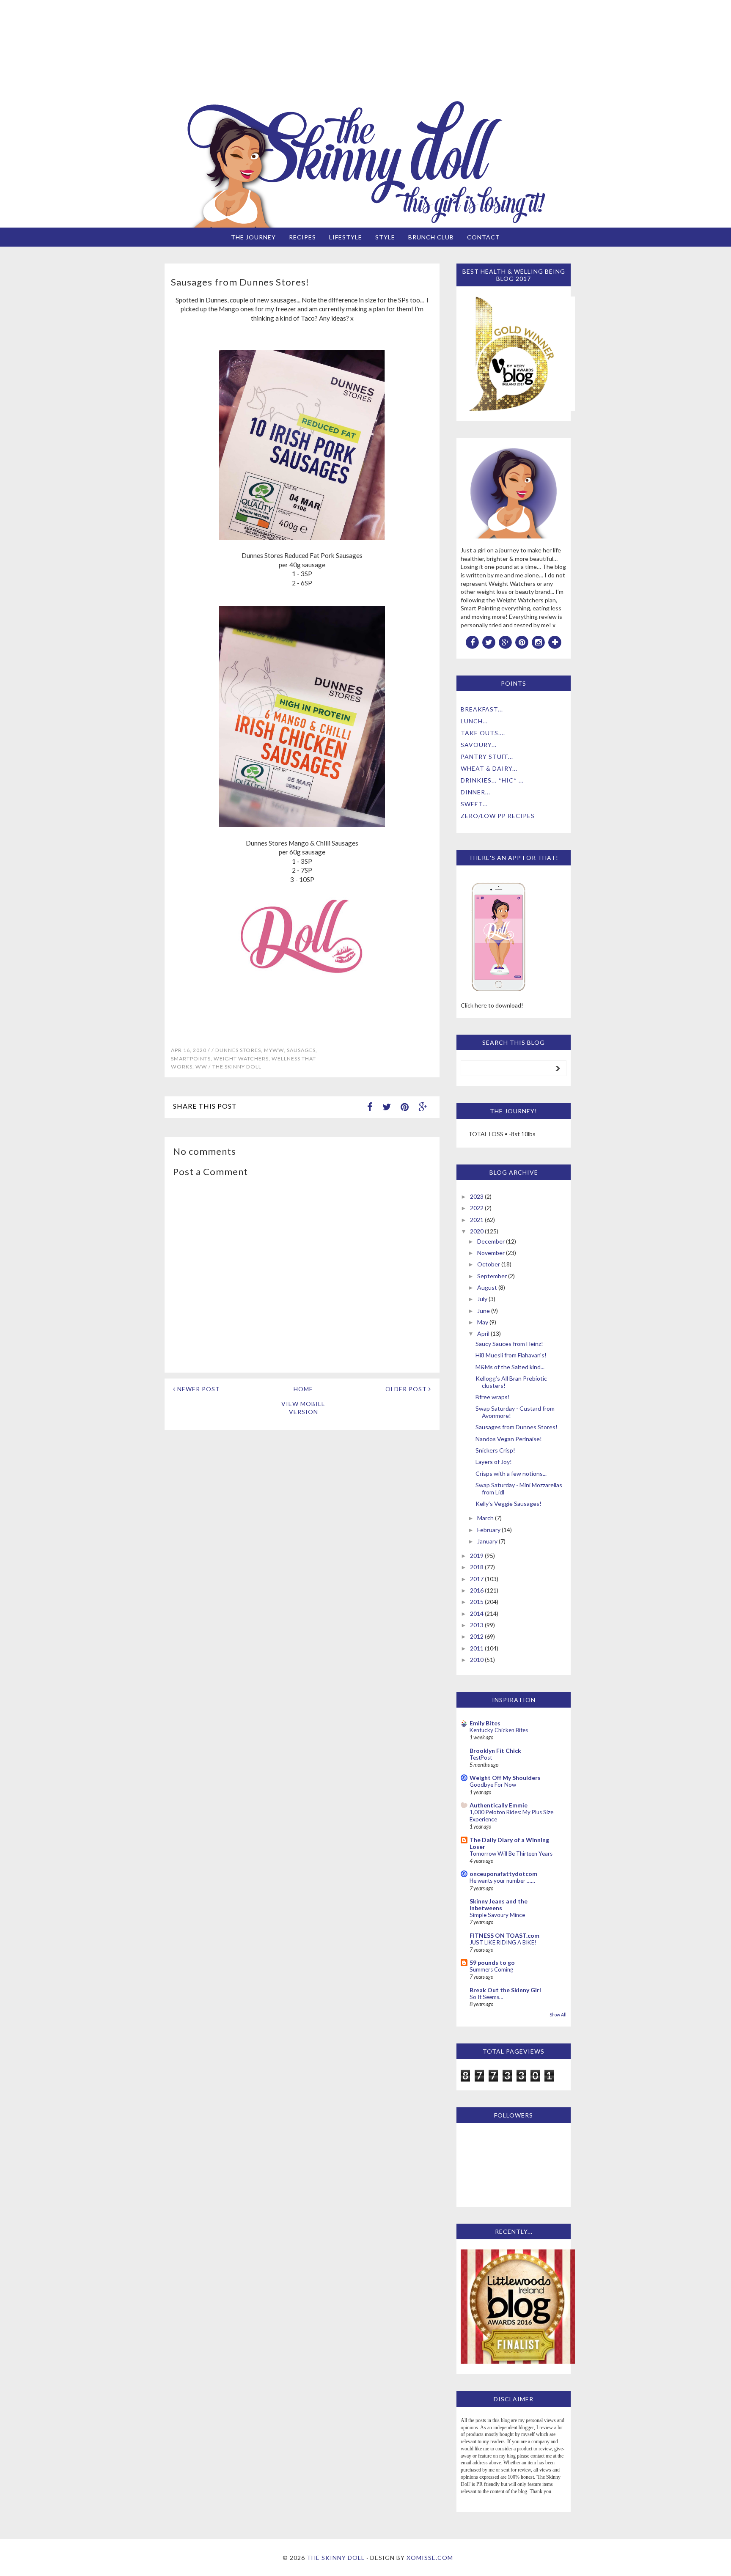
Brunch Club (431, 237)
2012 (477, 1636)
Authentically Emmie (499, 1805)
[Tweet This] (387, 1107)
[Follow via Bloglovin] (555, 642)
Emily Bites (485, 1723)
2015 (477, 1602)
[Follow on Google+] (506, 642)
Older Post (407, 1389)
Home (303, 1389)
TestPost (481, 1758)
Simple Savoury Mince (497, 1915)
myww (274, 1050)
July (482, 1299)
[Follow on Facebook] (473, 642)
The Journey (253, 237)
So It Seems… (486, 1997)
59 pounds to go (492, 1962)
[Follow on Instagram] (539, 642)
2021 (477, 1220)
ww (201, 1067)
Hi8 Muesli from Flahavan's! (511, 1355)
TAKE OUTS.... (483, 733)
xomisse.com (430, 2558)
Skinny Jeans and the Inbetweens (499, 1905)
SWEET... (474, 804)
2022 (477, 1208)
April (483, 1333)
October (489, 1264)
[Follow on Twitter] (489, 642)
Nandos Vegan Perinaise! (509, 1439)
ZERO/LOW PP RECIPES (498, 816)
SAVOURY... (479, 745)
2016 (477, 1590)
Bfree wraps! (493, 1397)
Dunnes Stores (238, 1050)
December (491, 1241)
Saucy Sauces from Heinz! (509, 1344)
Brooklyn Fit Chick (495, 1751)
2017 (477, 1579)
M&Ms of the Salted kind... (510, 1367)
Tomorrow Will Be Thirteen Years (511, 1854)
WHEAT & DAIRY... (489, 768)
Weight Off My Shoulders (505, 1778)
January (487, 1541)
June (484, 1311)
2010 (477, 1660)
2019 (477, 1556)
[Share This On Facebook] (370, 1107)
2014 (477, 1613)
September (492, 1276)
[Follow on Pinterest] (522, 642)
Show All (558, 2015)
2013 (477, 1625)
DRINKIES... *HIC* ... (492, 780)
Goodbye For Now (493, 1785)
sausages (301, 1050)
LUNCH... (474, 721)
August (487, 1287)
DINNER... (475, 792)
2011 (477, 1648)
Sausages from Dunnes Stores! (517, 1427)
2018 (477, 1567)
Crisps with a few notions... (511, 1473)
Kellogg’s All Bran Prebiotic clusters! (511, 1382)
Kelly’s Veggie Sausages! (508, 1504)
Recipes (302, 237)
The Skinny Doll (336, 2558)
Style (385, 237)
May (483, 1322)
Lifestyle (346, 237)
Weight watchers (241, 1059)
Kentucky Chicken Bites (499, 1730)
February (489, 1530)
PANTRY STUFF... (487, 757)
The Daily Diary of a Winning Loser (509, 1843)
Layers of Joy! (494, 1462)
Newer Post (198, 1389)
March (485, 1518)
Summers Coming (491, 1969)
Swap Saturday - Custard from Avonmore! (515, 1412)
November (491, 1253)
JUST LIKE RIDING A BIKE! (503, 1942)
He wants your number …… (502, 1881)
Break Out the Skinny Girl (505, 1990)
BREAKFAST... (482, 709)
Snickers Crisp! (495, 1450)
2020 (477, 1231)
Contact (484, 237)
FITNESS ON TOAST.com (504, 1935)
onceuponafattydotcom (503, 1874)
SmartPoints (191, 1059)
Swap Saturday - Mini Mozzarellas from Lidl (519, 1488)
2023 (477, 1196)
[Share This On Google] (423, 1107)
